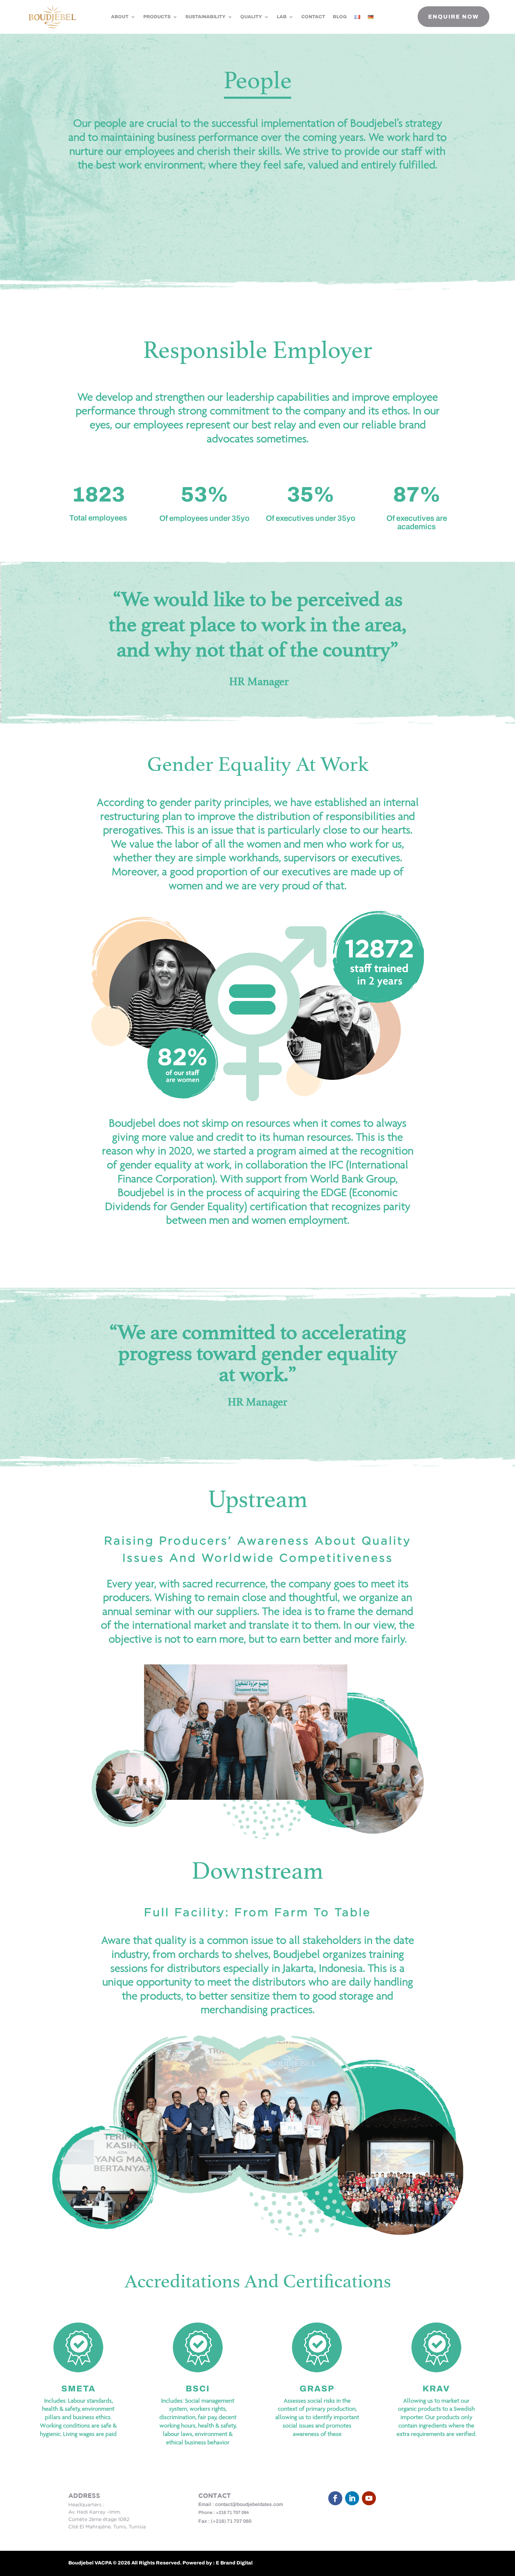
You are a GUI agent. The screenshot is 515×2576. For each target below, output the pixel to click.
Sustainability (205, 17)
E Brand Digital (234, 2563)
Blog (340, 17)
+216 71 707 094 (232, 2513)
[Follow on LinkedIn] (352, 2498)
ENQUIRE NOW (454, 17)
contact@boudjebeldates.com (249, 2504)
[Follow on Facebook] (335, 2498)
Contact (313, 17)
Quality (251, 17)
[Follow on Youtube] (369, 2498)
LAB (282, 17)
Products (157, 17)
